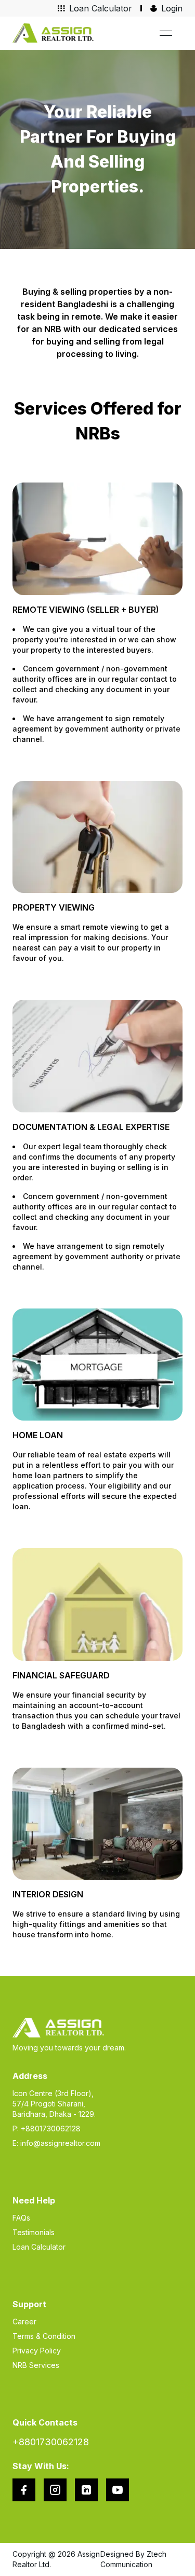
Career (24, 2322)
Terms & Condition (44, 2336)
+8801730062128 (51, 2442)
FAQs (21, 2218)
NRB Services (36, 2365)
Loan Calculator (39, 2247)
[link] (53, 33)
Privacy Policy (37, 2351)
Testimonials (34, 2232)
